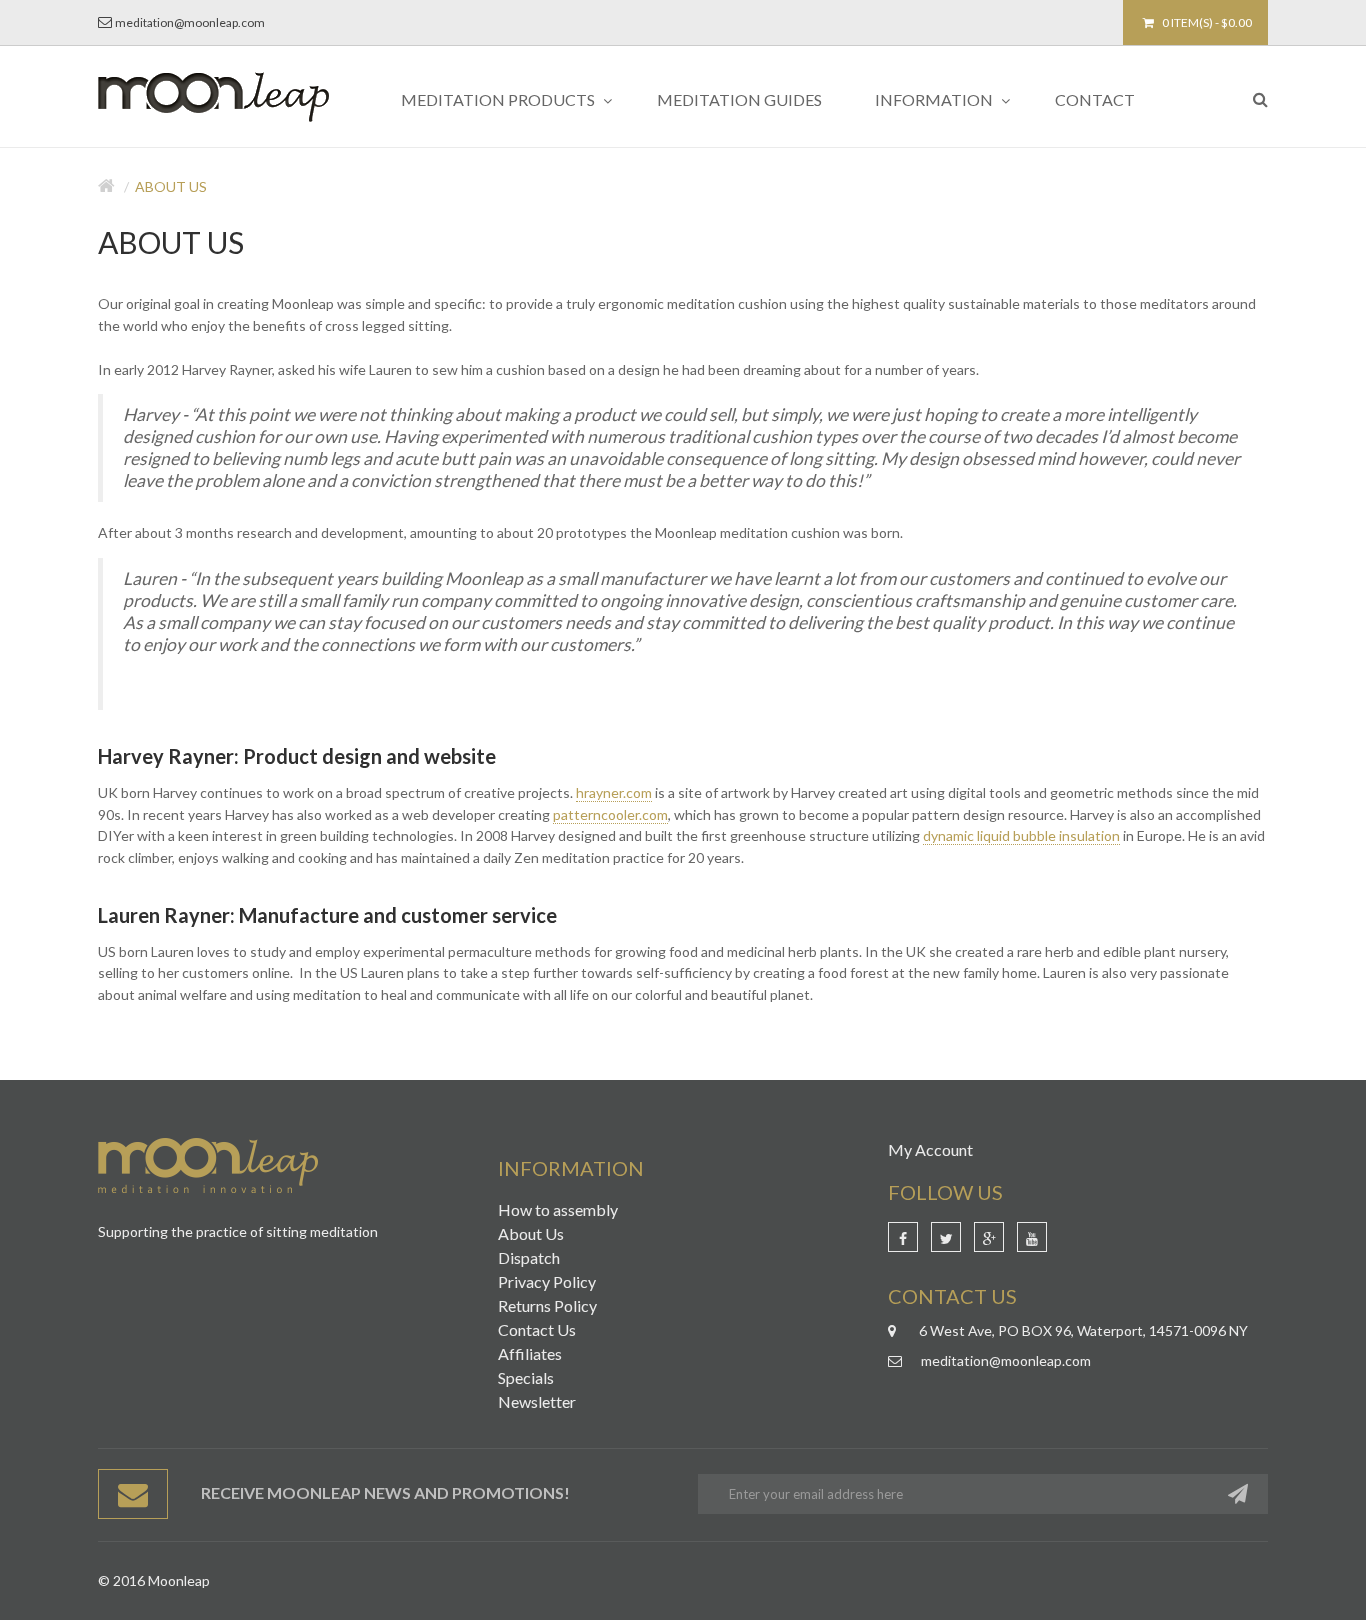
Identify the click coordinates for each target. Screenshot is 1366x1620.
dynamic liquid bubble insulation (1021, 835)
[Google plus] (989, 1237)
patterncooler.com (610, 814)
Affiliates (530, 1353)
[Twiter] (946, 1237)
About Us (171, 186)
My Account (930, 1149)
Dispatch (529, 1257)
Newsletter (537, 1401)
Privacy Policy (547, 1281)
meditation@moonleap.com (190, 22)
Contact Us (537, 1329)
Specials (526, 1377)
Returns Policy (547, 1305)
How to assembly (558, 1209)
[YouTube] (1032, 1237)
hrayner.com (614, 792)
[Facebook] (903, 1237)
